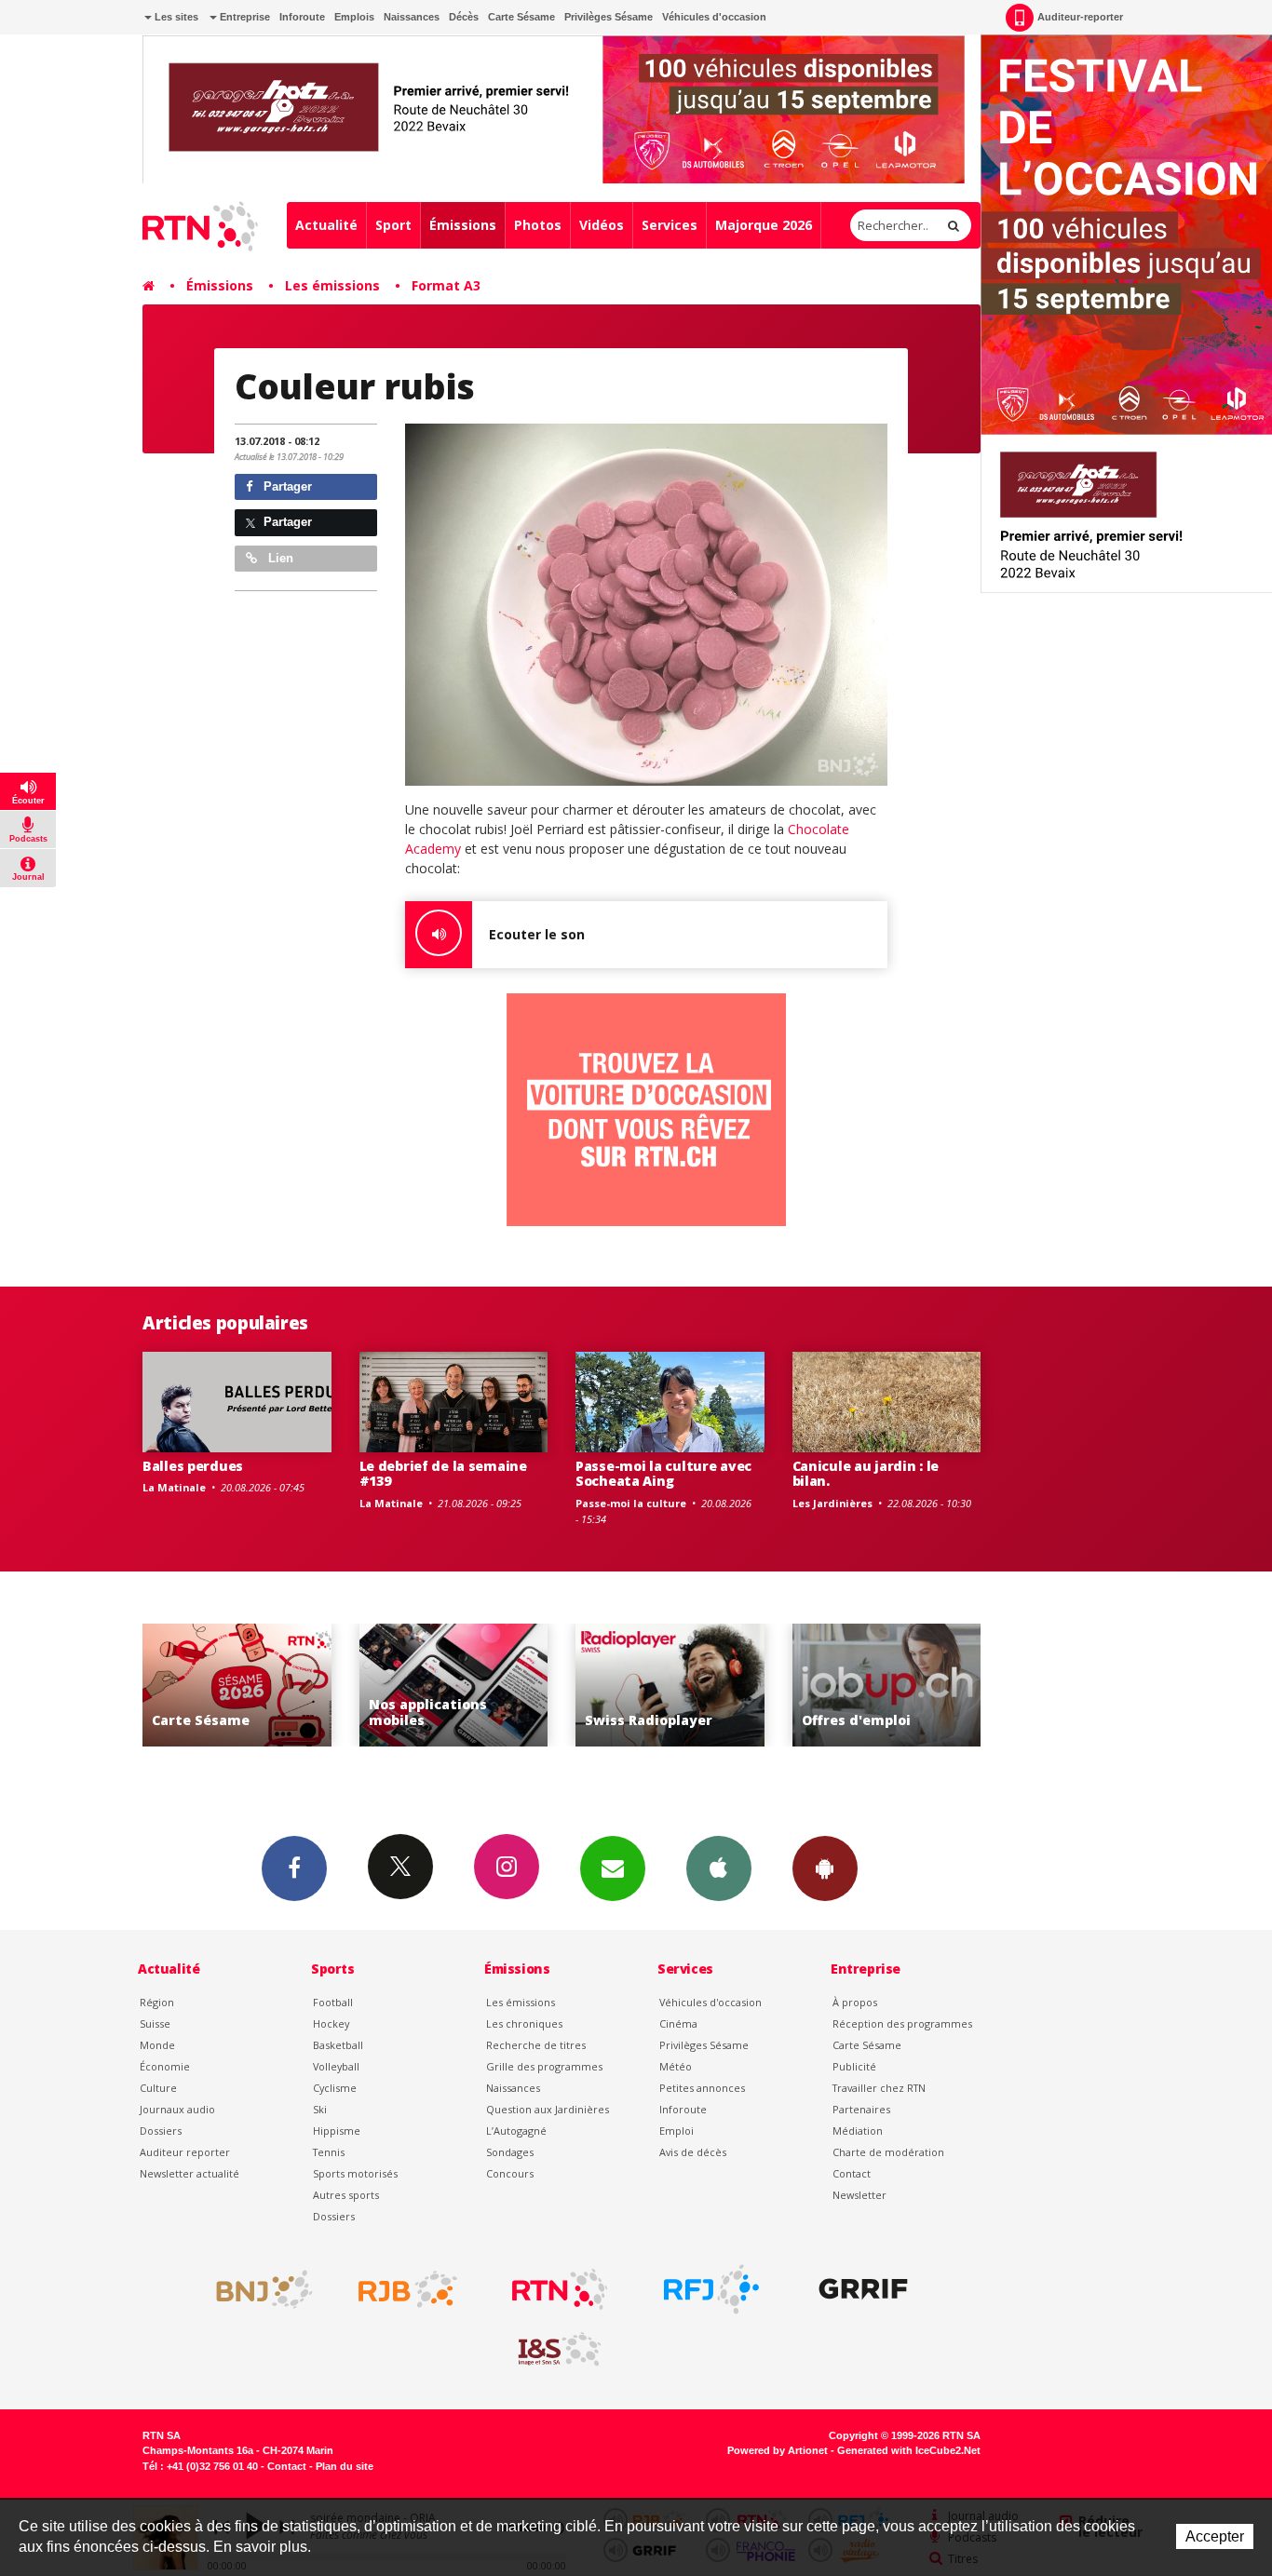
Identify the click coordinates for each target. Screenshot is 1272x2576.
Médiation (858, 2131)
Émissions (463, 225)
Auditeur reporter (185, 2152)
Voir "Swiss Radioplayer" (458, 1686)
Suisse (155, 2023)
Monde (157, 2045)
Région (157, 2002)
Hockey (331, 2023)
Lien (279, 558)
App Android (825, 1868)
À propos (855, 2002)
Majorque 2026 (764, 225)
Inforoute (302, 17)
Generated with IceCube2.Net (909, 2450)
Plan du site (345, 2466)
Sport (393, 225)
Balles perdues (193, 1466)
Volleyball (336, 2066)
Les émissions (332, 285)
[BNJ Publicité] (256, 2289)
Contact (852, 2173)
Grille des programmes (544, 2066)
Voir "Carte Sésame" (891, 1686)
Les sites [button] (175, 17)
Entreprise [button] (244, 17)
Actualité (326, 225)
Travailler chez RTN (879, 2088)
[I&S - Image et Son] (560, 2350)
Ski (320, 2109)
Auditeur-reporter (1080, 17)
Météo (676, 2066)
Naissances (412, 17)
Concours (510, 2173)
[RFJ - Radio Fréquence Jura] (711, 2289)
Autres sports (346, 2195)
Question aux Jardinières (548, 2109)
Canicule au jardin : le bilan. (866, 1474)
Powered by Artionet (778, 2450)
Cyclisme (335, 2088)
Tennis (329, 2152)
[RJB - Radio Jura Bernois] (408, 2289)
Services (670, 225)
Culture (158, 2088)
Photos (538, 225)
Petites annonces (702, 2088)
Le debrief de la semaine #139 (443, 1474)
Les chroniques (524, 2023)
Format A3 (446, 285)
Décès (464, 17)
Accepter (1215, 2536)
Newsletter (859, 2195)
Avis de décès (693, 2152)
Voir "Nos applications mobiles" (242, 1686)
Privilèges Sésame (609, 17)
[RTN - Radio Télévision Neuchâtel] (560, 2289)
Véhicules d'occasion (714, 17)
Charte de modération (888, 2152)
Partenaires (861, 2109)
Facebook (294, 1868)
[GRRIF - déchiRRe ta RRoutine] (863, 2289)
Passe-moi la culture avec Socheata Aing (663, 1474)
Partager (286, 486)
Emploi (677, 2131)
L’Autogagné (516, 2131)
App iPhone (719, 1868)
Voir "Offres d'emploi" (675, 1686)
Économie (165, 2066)
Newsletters (613, 1868)
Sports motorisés (355, 2173)
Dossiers (161, 2131)
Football (333, 2002)
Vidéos (602, 225)
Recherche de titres (536, 2045)
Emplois (354, 17)
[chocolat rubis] (646, 605)
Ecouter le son (537, 934)
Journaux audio (177, 2109)
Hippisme (337, 2131)
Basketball (338, 2045)
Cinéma (678, 2023)
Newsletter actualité (189, 2173)
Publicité (854, 2066)
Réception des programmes (902, 2023)
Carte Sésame (521, 17)
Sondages (510, 2152)
